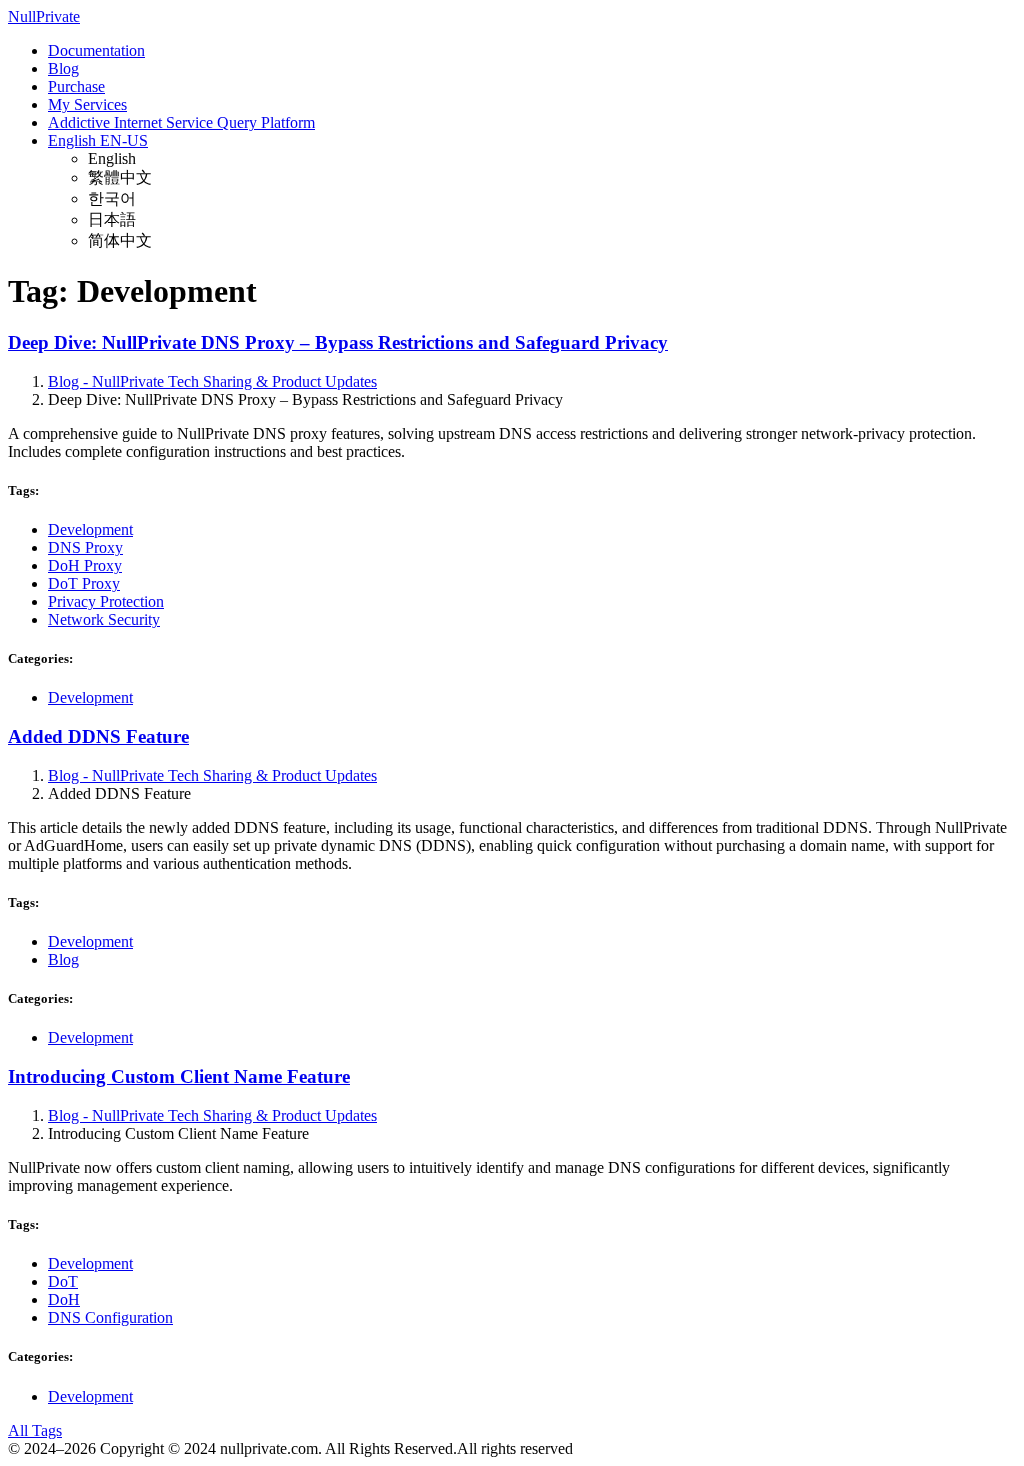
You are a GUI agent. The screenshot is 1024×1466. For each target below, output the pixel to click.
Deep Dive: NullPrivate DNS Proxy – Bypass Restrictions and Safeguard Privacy (338, 342)
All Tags (35, 1430)
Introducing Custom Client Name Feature (179, 1076)
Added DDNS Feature (98, 736)
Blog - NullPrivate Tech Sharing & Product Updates (212, 381)
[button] (98, 140)
